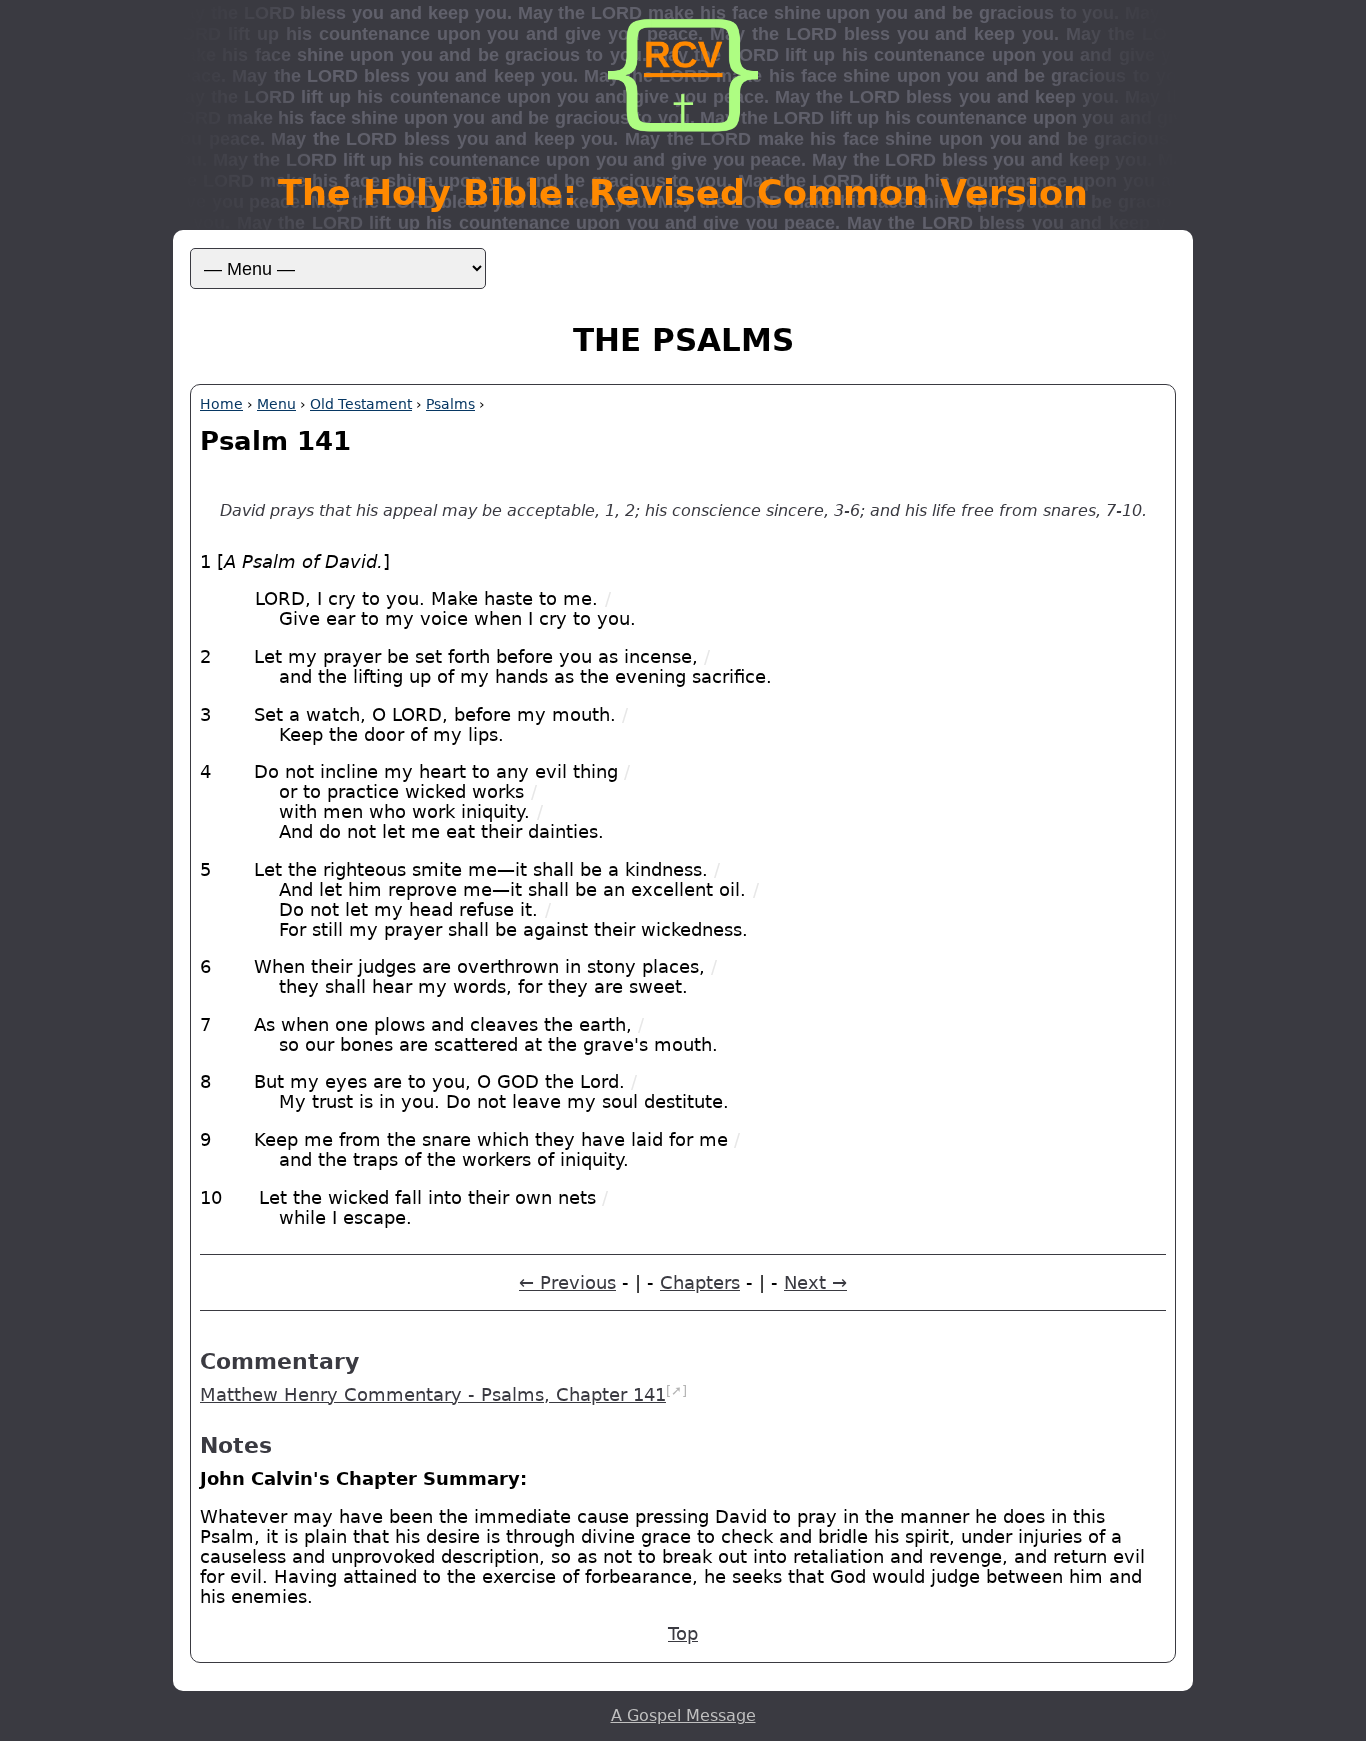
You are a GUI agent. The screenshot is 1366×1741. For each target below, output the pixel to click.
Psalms (450, 404)
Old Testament (361, 404)
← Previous (567, 1283)
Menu (276, 404)
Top (683, 1634)
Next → (815, 1283)
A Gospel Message (683, 1715)
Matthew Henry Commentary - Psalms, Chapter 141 (433, 1395)
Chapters (700, 1283)
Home (221, 404)
